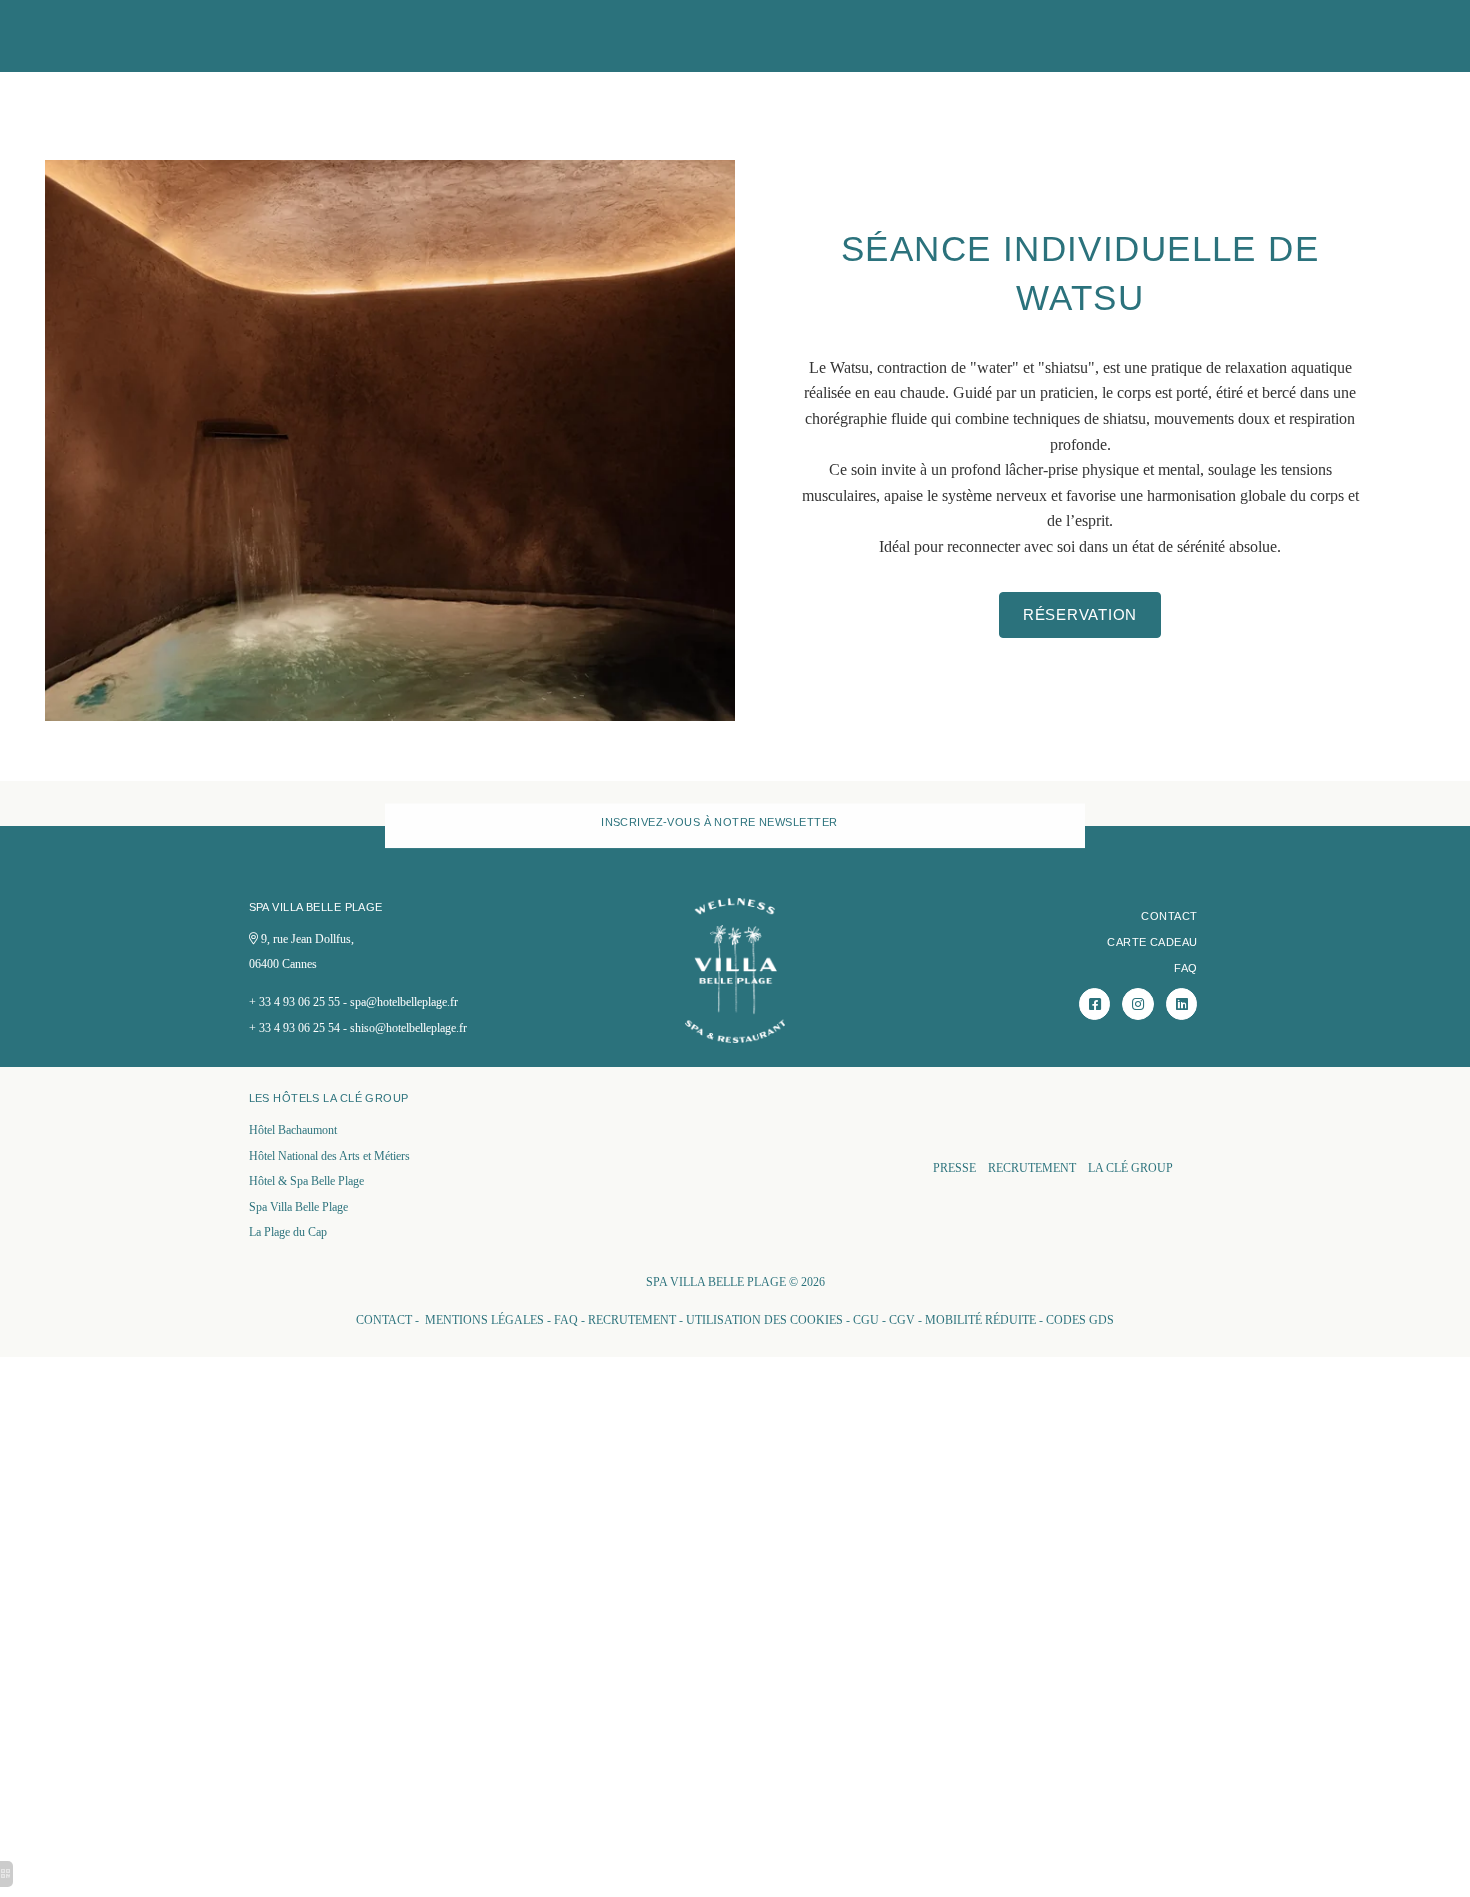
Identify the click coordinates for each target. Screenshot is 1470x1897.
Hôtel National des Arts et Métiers (329, 1156)
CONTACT (1169, 916)
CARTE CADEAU (1152, 942)
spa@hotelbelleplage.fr (404, 1002)
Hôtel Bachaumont (293, 1130)
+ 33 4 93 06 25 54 (294, 1028)
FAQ (1185, 968)
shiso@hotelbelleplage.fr (408, 1028)
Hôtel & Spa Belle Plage (306, 1181)
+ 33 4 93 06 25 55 (294, 1002)
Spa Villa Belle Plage (298, 1207)
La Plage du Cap (288, 1232)
